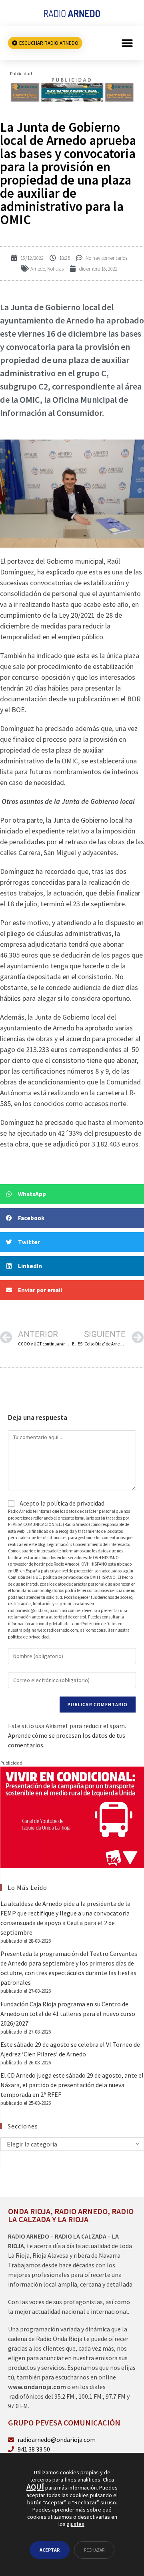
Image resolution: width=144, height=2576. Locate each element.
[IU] (72, 1817)
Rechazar (94, 2550)
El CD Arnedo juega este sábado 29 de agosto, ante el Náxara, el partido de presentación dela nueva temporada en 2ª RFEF (72, 2085)
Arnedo (38, 269)
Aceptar (50, 2550)
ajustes (76, 2524)
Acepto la (61, 1503)
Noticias (55, 269)
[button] (127, 43)
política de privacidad (76, 1503)
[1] (72, 89)
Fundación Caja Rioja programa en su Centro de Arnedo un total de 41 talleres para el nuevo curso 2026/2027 (68, 2014)
